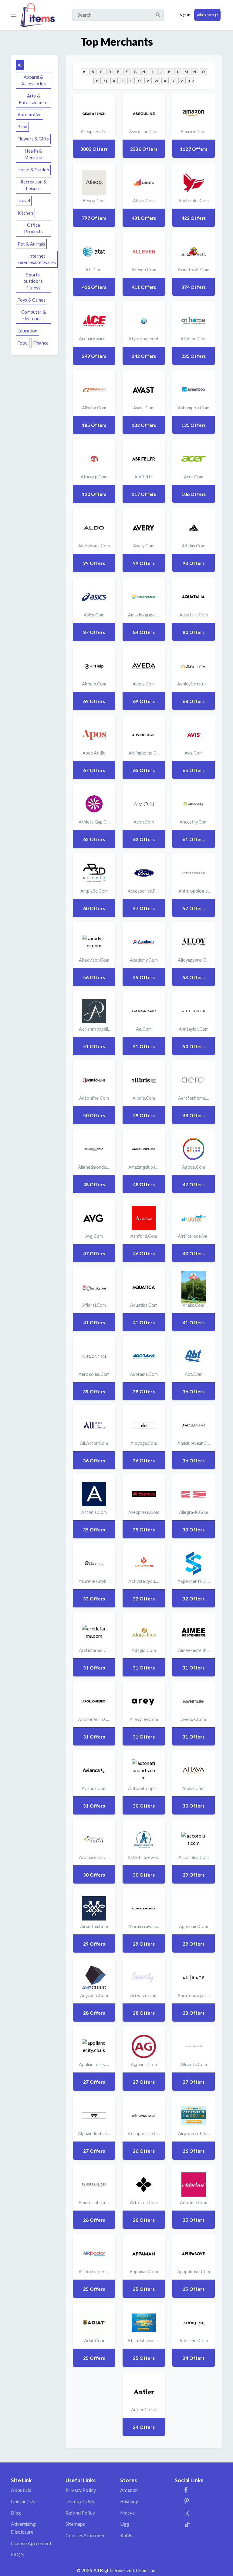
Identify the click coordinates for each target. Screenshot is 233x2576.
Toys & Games (32, 300)
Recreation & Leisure (34, 185)
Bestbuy (129, 2501)
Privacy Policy (81, 2490)
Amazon (129, 2490)
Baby (22, 127)
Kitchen (25, 213)
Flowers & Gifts (33, 139)
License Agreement (31, 2543)
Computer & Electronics (33, 315)
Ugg (125, 2524)
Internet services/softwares (37, 259)
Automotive (29, 115)
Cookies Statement (86, 2535)
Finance (41, 343)
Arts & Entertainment (34, 99)
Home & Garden (33, 170)
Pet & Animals (31, 244)
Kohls (126, 2535)
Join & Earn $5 (207, 15)
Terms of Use (80, 2501)
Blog (16, 2513)
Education (27, 331)
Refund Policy (80, 2513)
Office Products (33, 228)
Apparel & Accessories (34, 80)
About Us (21, 2490)
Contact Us (23, 2501)
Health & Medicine (33, 154)
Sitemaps (75, 2524)
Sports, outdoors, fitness (33, 281)
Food (23, 343)
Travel (24, 201)
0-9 (190, 81)
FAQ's (18, 2554)
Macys (127, 2513)
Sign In (185, 15)
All (20, 65)
